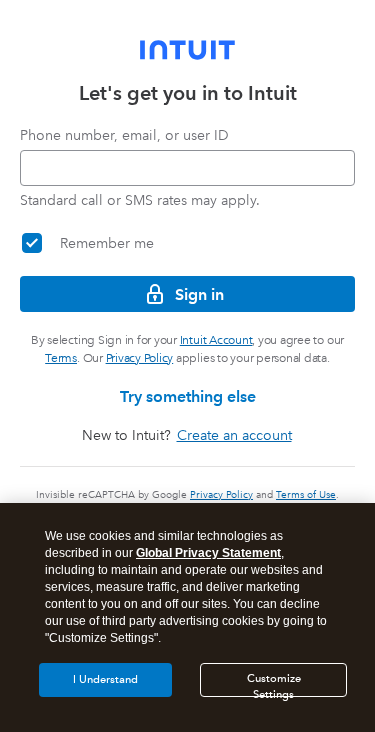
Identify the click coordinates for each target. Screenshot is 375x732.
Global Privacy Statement (208, 553)
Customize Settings (274, 684)
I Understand (105, 679)
